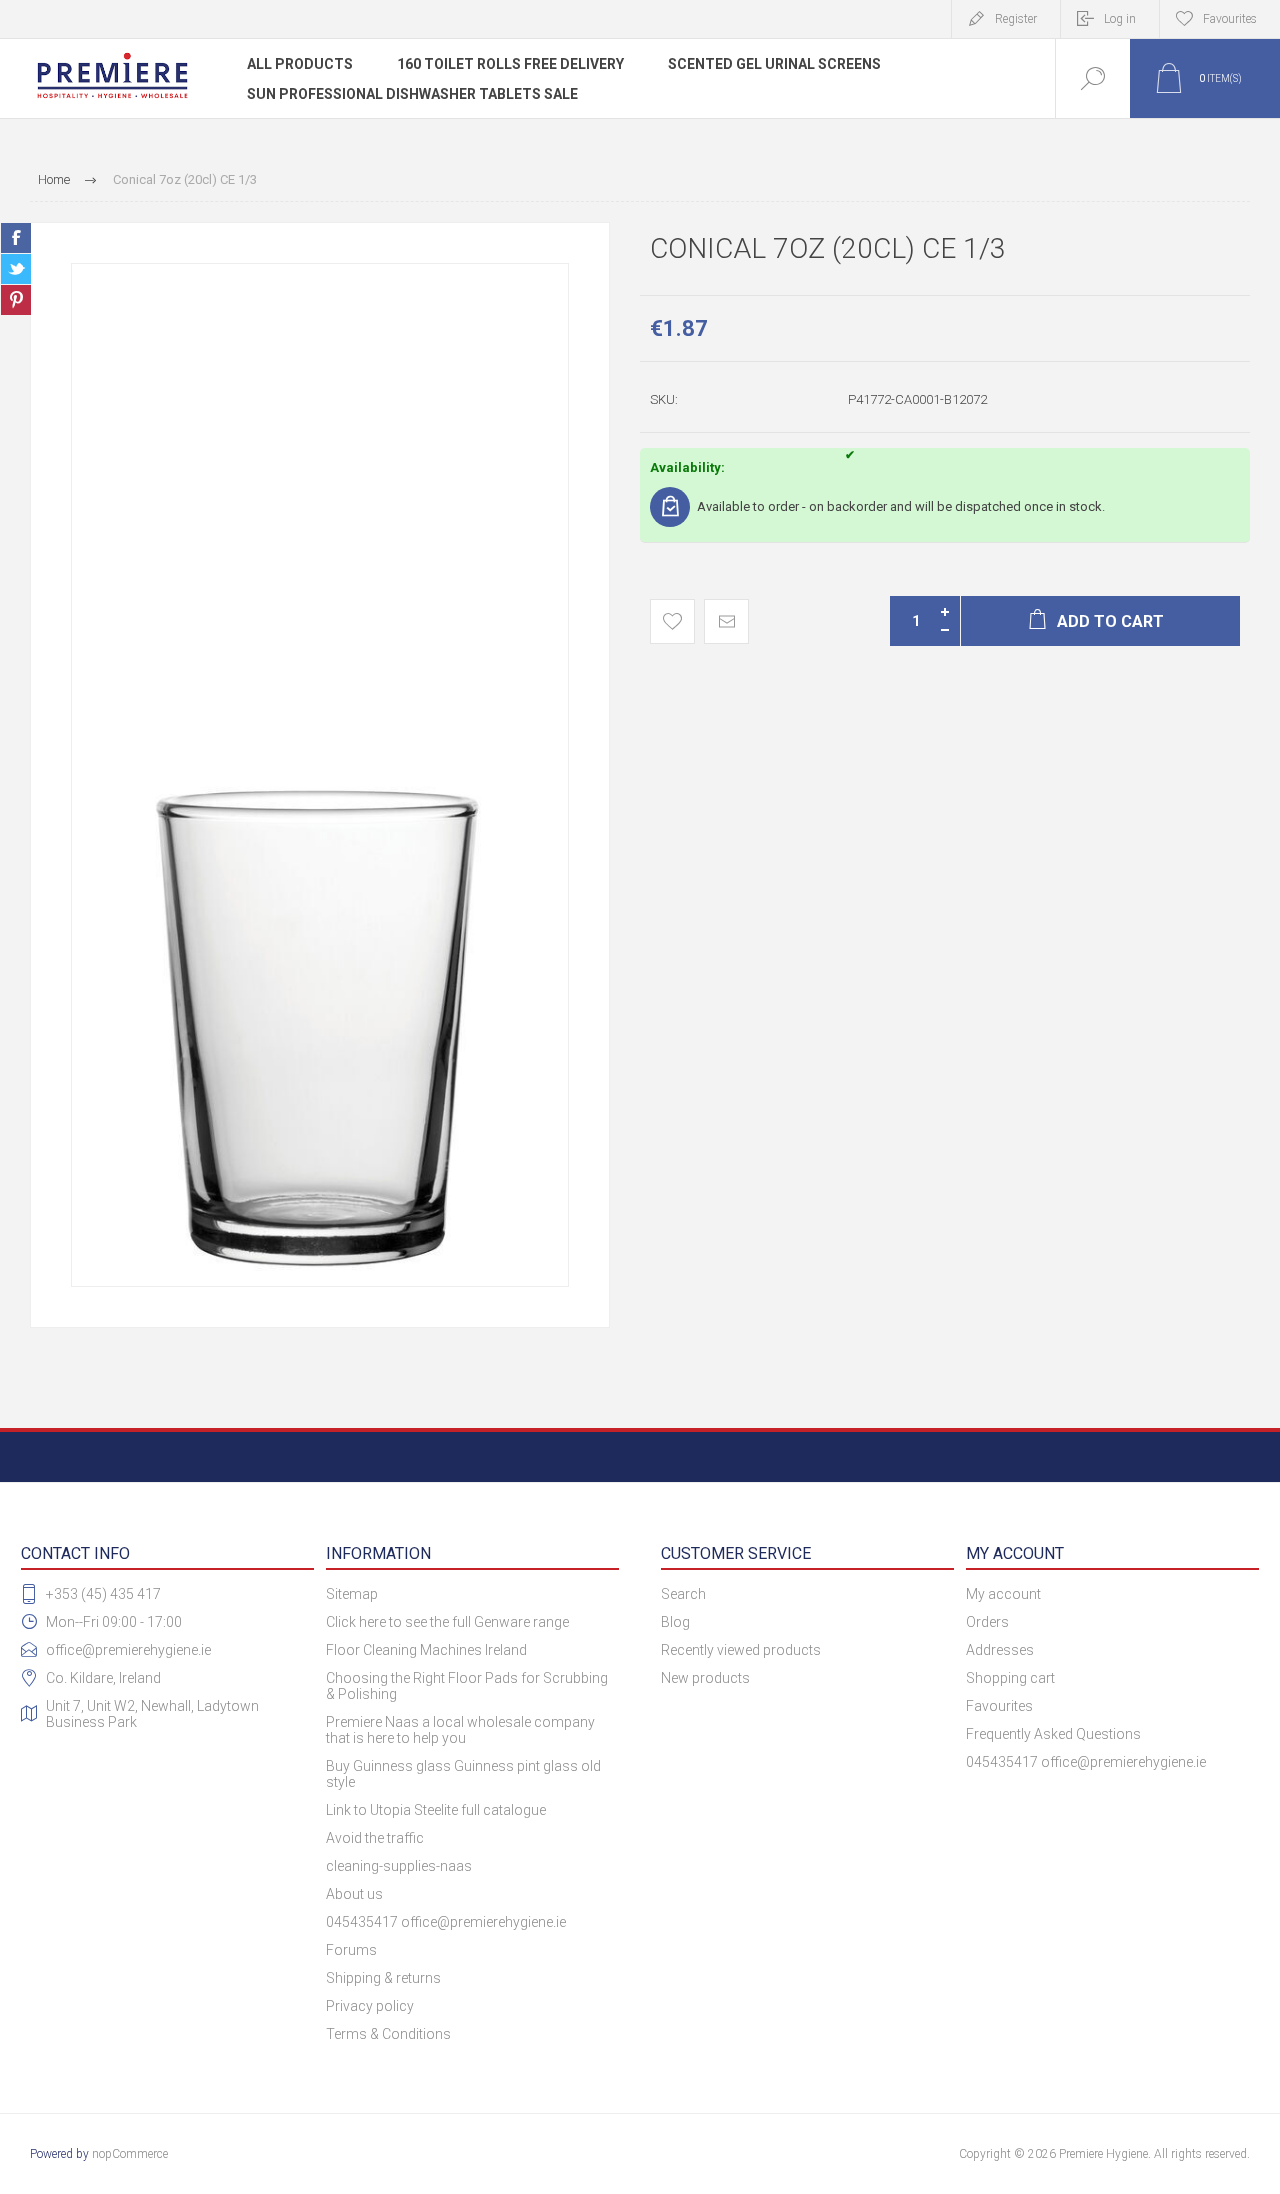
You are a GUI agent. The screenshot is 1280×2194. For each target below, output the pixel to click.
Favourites (999, 1706)
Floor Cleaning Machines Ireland (426, 1650)
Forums (351, 1950)
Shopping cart (1010, 1678)
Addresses (1000, 1650)
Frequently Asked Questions (1053, 1734)
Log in (1120, 19)
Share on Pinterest (16, 300)
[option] (320, 775)
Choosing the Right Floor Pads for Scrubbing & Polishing (467, 1686)
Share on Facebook (16, 238)
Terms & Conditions (388, 2034)
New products (705, 1678)
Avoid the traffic (375, 1838)
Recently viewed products (741, 1650)
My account (1003, 1594)
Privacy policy (370, 2006)
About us (354, 1894)
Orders (987, 1622)
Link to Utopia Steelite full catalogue (436, 1810)
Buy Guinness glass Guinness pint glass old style (463, 1774)
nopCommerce (130, 2154)
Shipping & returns (383, 1978)
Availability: (687, 467)
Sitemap (352, 1594)
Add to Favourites (672, 621)
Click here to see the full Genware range (447, 1622)
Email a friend (726, 621)
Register (1016, 19)
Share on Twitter (16, 269)
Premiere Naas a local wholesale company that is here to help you (460, 1730)
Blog (675, 1622)
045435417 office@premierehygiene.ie (446, 1922)
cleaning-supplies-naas (399, 1866)
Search (683, 1594)
